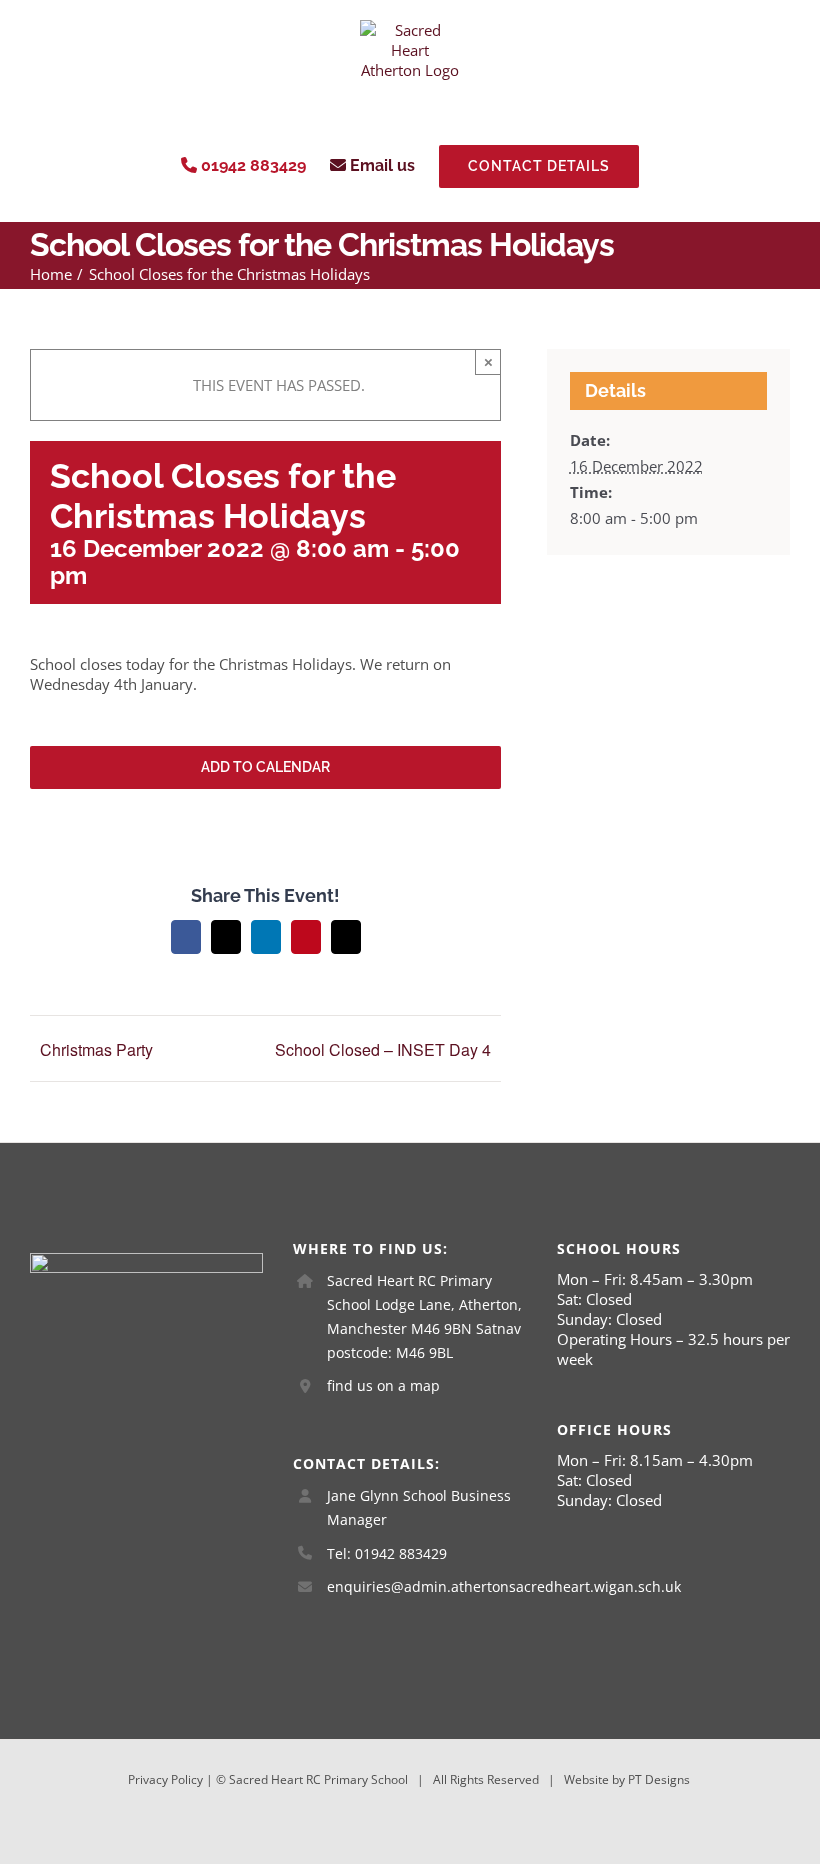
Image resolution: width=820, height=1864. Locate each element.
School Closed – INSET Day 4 (383, 1049)
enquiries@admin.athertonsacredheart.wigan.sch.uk (427, 1586)
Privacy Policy (165, 1779)
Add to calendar (265, 767)
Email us (380, 165)
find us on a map (383, 1385)
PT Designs (659, 1779)
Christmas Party (96, 1049)
